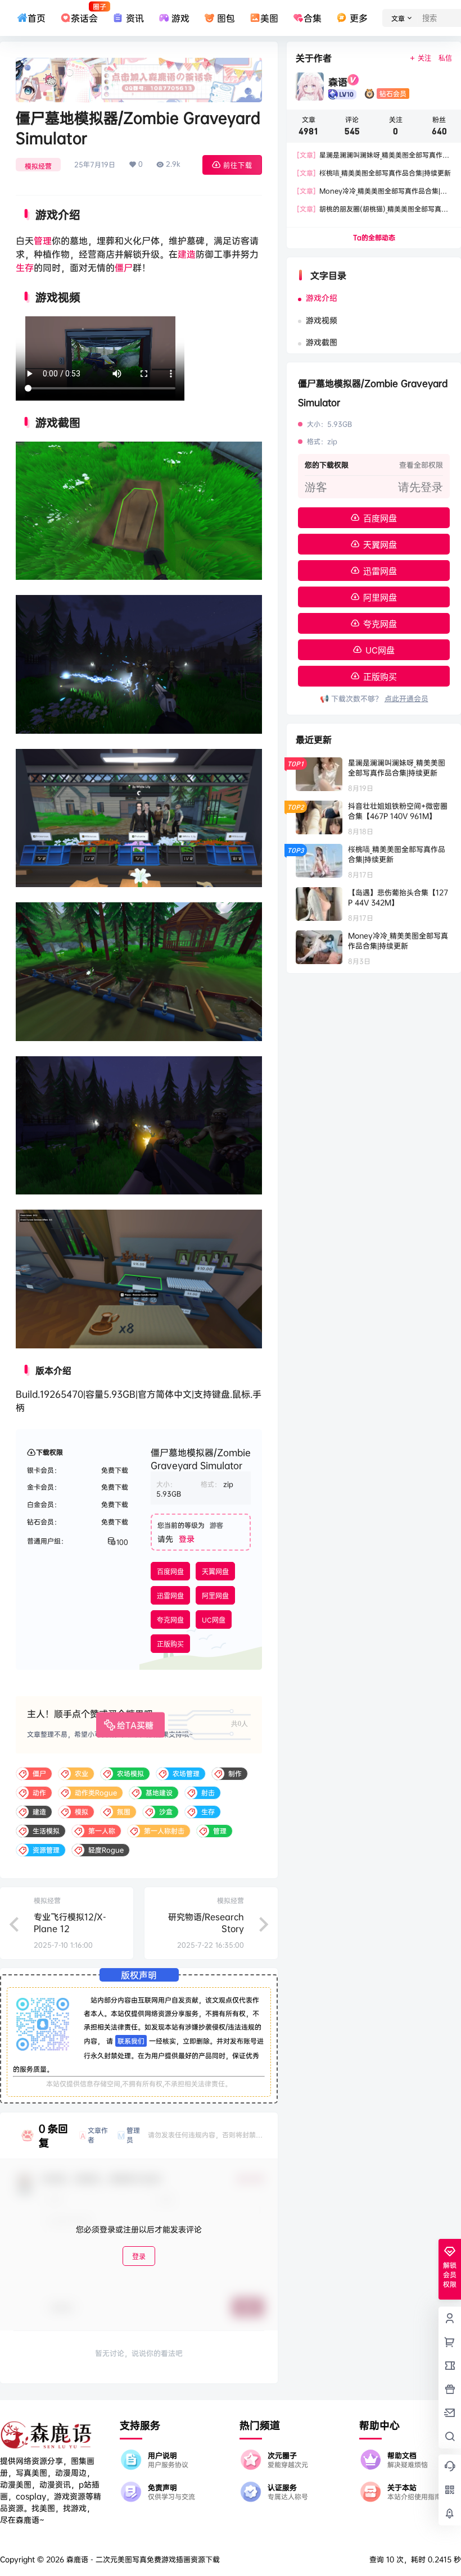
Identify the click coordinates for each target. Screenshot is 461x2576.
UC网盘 (214, 1620)
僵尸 (124, 267)
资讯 (135, 18)
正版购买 (170, 1644)
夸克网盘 (170, 1620)
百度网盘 (170, 1572)
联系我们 (131, 2041)
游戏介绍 (322, 297)
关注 (424, 58)
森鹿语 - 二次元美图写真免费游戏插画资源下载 (142, 2559)
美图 (269, 18)
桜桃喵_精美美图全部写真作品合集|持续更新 (374, 173)
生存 (25, 267)
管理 (43, 240)
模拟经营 (38, 166)
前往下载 (238, 165)
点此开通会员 (406, 698)
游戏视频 (322, 320)
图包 (226, 18)
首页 (37, 18)
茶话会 (84, 13)
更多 (358, 18)
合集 (313, 18)
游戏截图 (322, 342)
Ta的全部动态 (374, 237)
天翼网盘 (215, 1572)
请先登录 (421, 487)
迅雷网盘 (170, 1596)
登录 (187, 1539)
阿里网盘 (215, 1596)
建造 (187, 254)
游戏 (180, 18)
